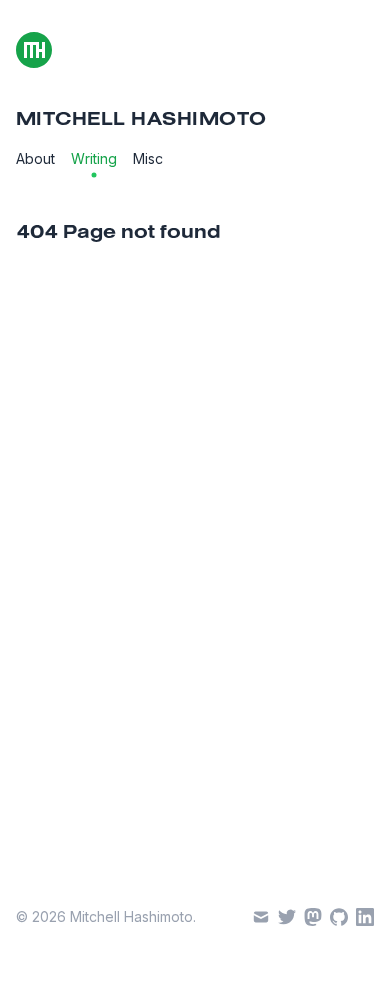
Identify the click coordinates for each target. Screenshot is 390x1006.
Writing (94, 158)
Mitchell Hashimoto (141, 120)
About (35, 158)
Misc (148, 158)
